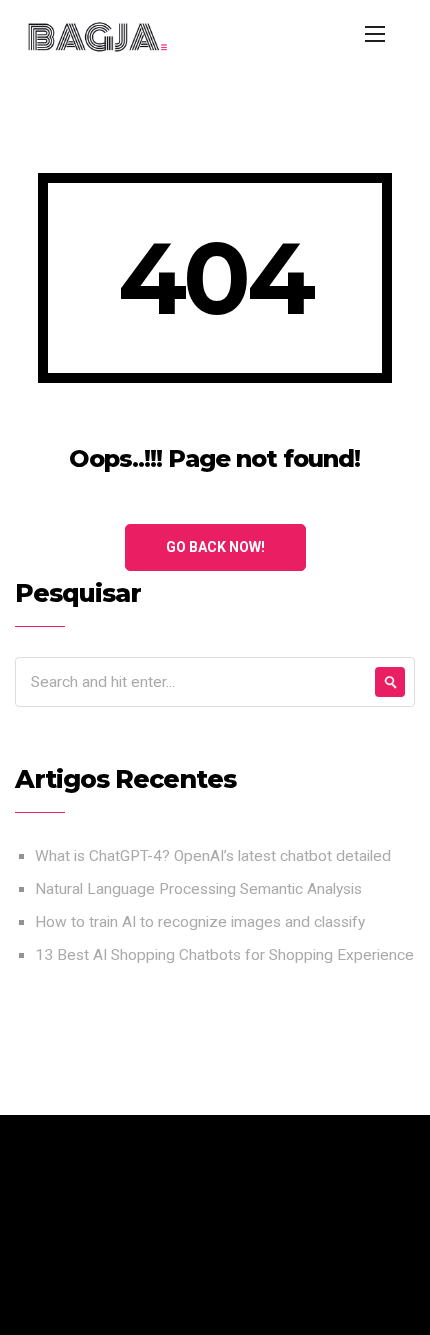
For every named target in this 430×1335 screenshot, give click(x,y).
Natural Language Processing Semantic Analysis (198, 889)
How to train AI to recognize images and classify (200, 922)
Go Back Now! (215, 547)
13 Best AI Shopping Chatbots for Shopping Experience (224, 955)
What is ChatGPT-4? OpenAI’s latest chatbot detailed (213, 856)
